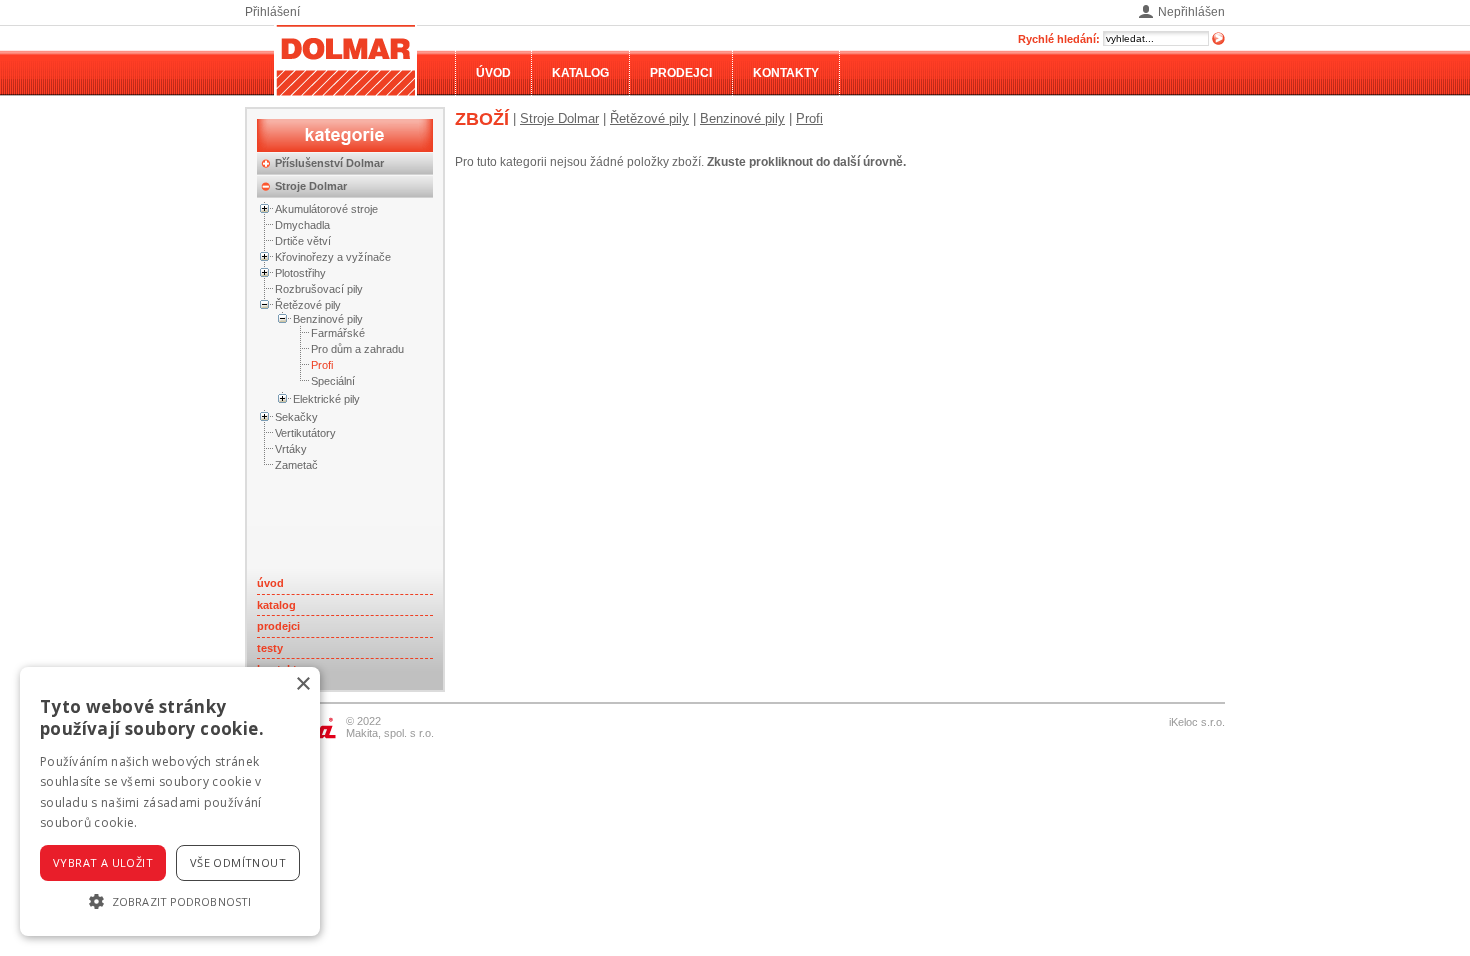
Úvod (493, 73)
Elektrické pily (326, 399)
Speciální (333, 381)
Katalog (580, 73)
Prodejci (681, 73)
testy (270, 648)
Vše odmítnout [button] (238, 862)
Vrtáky (291, 449)
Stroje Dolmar (311, 186)
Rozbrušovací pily (319, 289)
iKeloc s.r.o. (1197, 722)
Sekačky (296, 417)
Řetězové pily (308, 305)
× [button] (302, 684)
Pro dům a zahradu (357, 349)
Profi (322, 365)
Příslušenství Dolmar (329, 163)
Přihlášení (272, 12)
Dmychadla (302, 225)
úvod (270, 583)
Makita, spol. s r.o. (390, 733)
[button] (170, 901)
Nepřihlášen (1191, 12)
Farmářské (338, 333)
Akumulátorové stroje (326, 209)
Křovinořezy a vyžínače (333, 257)
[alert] (170, 801)
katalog (276, 605)
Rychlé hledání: (1059, 39)
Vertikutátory (305, 433)
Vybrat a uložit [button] (103, 862)
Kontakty (786, 73)
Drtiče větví (303, 241)
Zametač (296, 465)
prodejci (278, 626)
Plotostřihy (300, 273)
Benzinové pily (328, 319)
